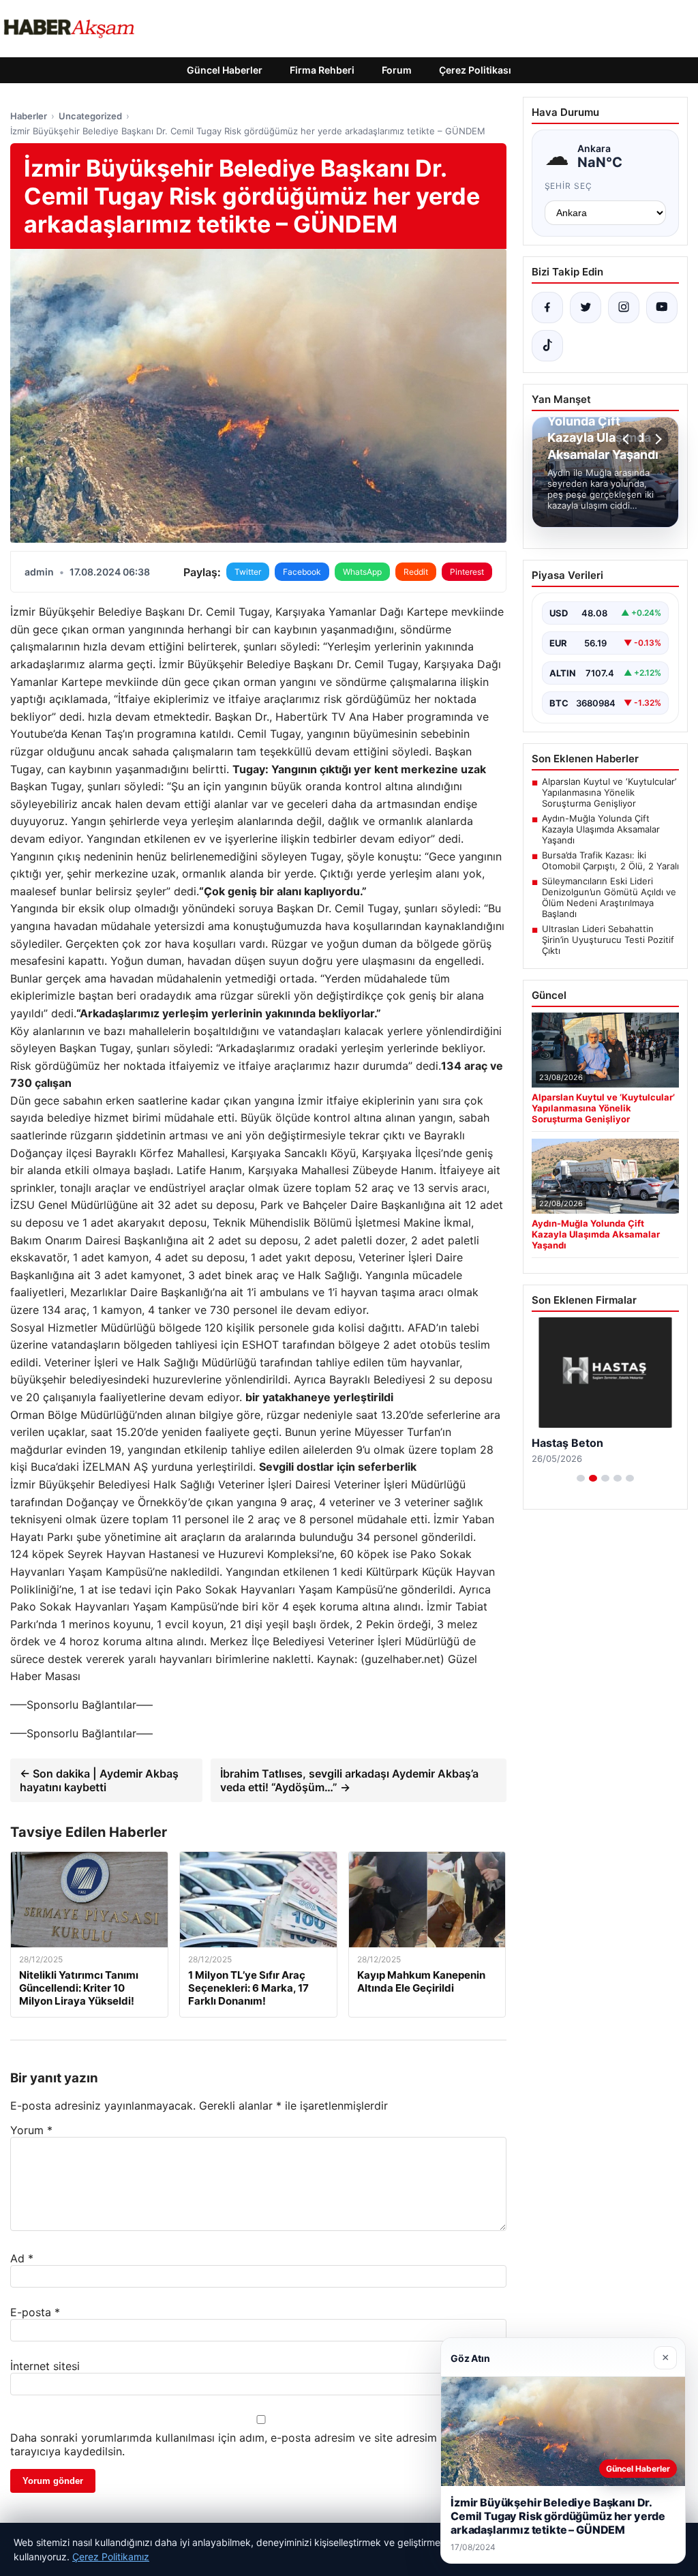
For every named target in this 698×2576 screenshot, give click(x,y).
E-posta (35, 2312)
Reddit (416, 572)
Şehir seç (569, 186)
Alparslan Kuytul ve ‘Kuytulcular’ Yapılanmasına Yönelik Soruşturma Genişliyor (609, 792)
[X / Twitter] (586, 308)
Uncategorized (90, 116)
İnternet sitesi (45, 2366)
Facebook (302, 572)
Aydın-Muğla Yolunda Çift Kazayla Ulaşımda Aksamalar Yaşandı (601, 829)
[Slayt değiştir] (581, 1478)
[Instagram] (624, 308)
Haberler (29, 116)
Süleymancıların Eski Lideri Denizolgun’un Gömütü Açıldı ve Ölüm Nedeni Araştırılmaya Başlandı (609, 897)
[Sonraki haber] (656, 439)
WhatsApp (362, 572)
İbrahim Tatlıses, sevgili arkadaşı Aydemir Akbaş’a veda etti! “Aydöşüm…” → (349, 1780)
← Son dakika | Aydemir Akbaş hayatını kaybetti (99, 1780)
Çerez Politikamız (111, 2557)
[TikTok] (547, 346)
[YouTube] (662, 308)
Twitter (248, 572)
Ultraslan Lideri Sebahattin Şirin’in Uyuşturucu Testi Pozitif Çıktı (608, 940)
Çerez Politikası (475, 70)
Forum (397, 70)
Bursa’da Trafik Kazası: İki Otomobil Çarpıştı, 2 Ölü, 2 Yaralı (610, 860)
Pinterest (467, 572)
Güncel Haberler (225, 70)
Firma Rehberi (322, 70)
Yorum (31, 2130)
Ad (22, 2258)
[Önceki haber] (628, 439)
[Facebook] (547, 308)
